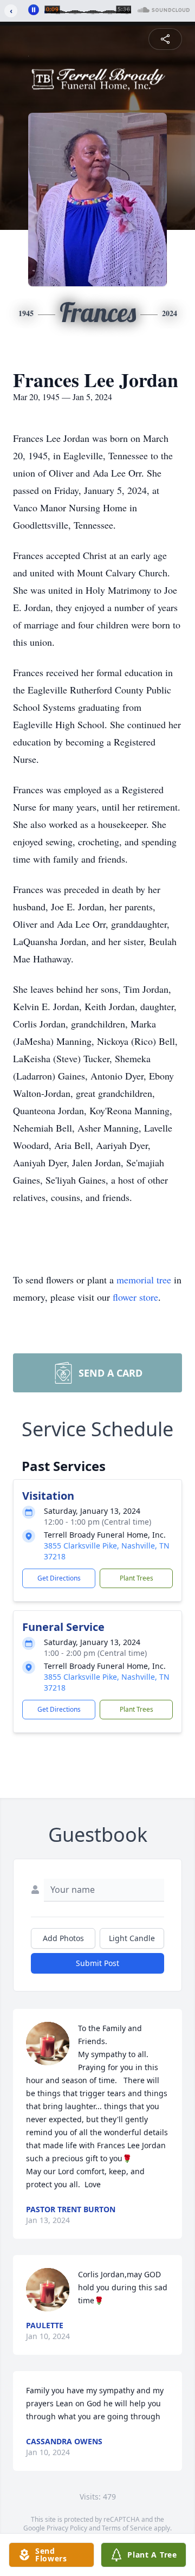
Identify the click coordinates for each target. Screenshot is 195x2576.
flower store (135, 1297)
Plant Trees (136, 1578)
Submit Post (97, 1963)
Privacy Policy (67, 2528)
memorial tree (144, 1280)
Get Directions (59, 1578)
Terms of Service (127, 2528)
